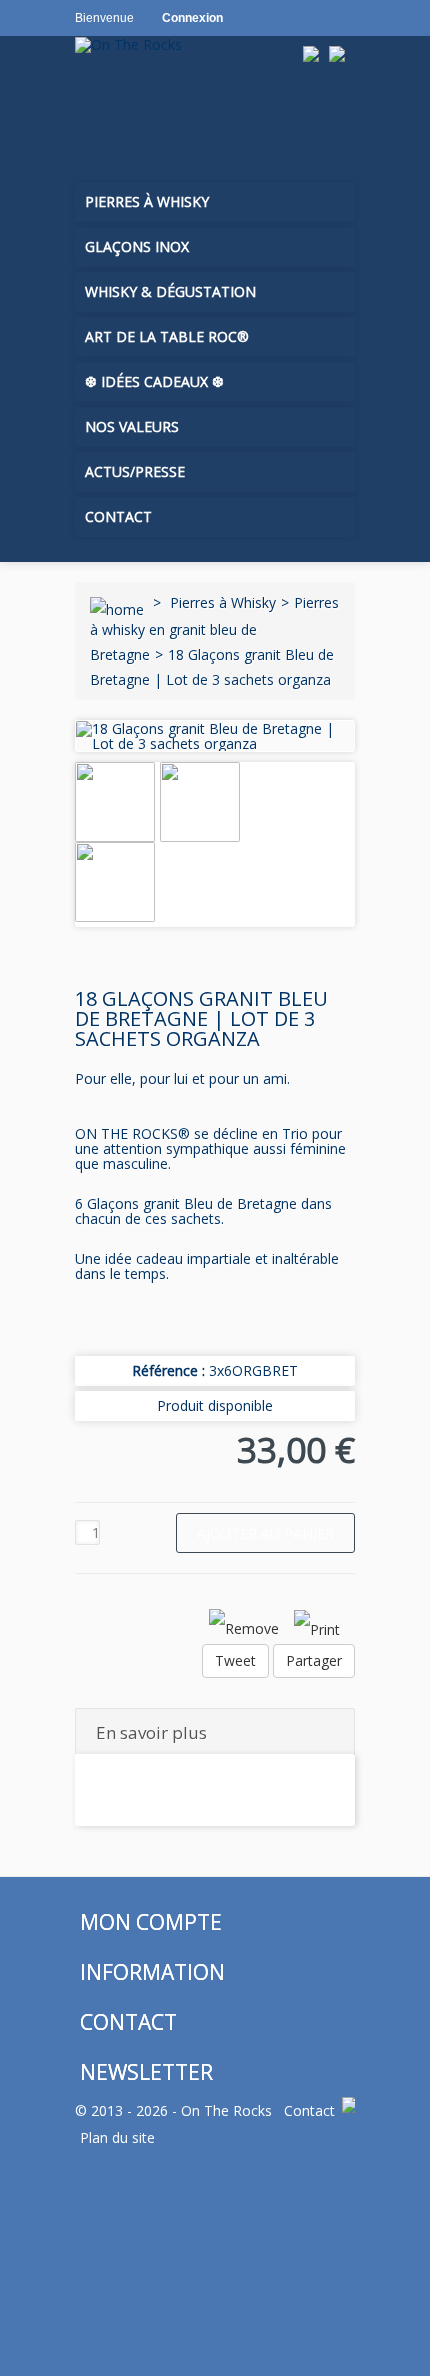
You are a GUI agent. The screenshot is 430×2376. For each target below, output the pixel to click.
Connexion (192, 18)
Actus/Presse (135, 471)
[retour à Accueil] (117, 602)
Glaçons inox (137, 246)
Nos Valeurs (132, 426)
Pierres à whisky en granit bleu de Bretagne (214, 628)
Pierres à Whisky (147, 201)
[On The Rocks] (187, 44)
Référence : (168, 1370)
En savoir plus (151, 1732)
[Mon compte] (139, 118)
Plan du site (117, 2137)
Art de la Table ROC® (167, 336)
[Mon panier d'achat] (96, 118)
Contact (118, 516)
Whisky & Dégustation (170, 291)
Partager (314, 1660)
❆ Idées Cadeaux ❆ (154, 381)
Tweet (235, 1660)
